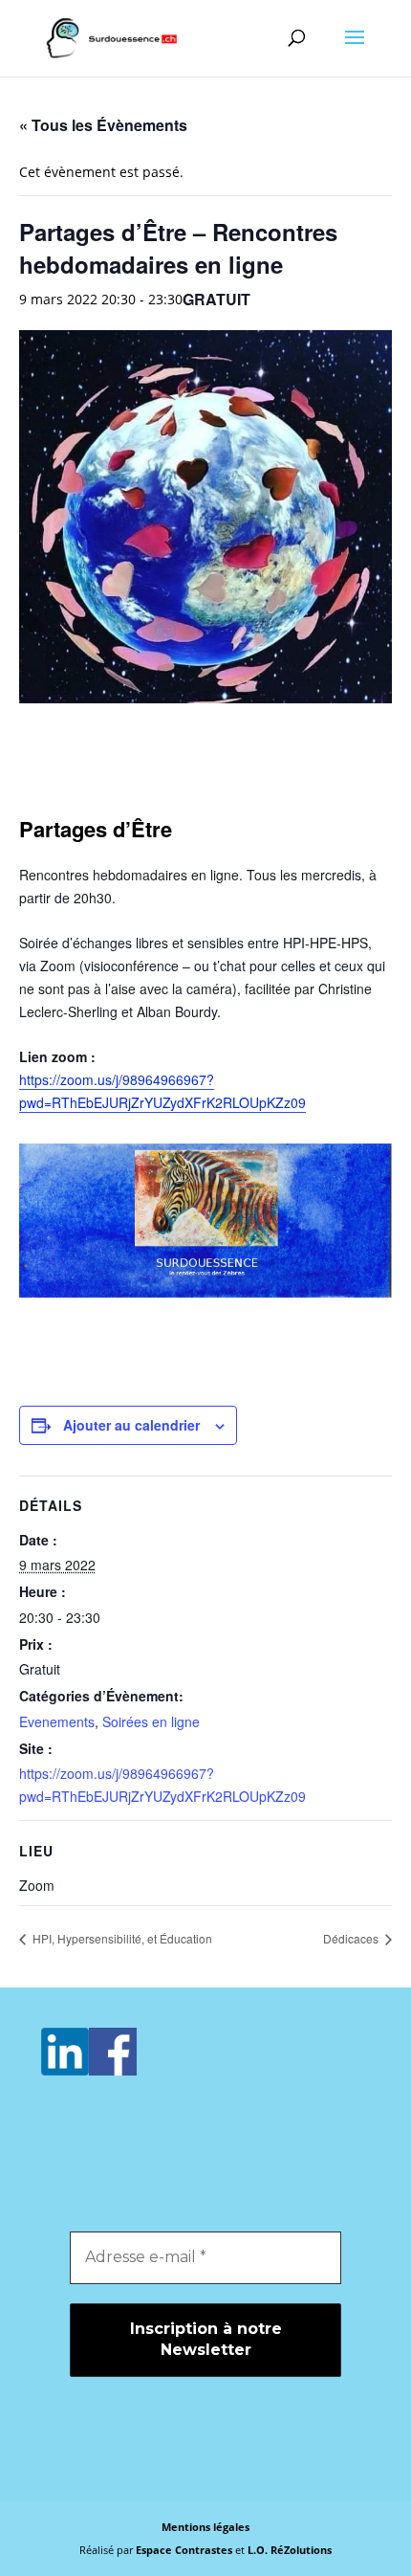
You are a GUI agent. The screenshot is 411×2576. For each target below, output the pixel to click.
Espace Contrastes (185, 2550)
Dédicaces (352, 1938)
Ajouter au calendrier (131, 1425)
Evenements (57, 1721)
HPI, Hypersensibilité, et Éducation (121, 1938)
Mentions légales (205, 2527)
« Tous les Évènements (103, 125)
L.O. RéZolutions (290, 2550)
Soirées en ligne (151, 1721)
